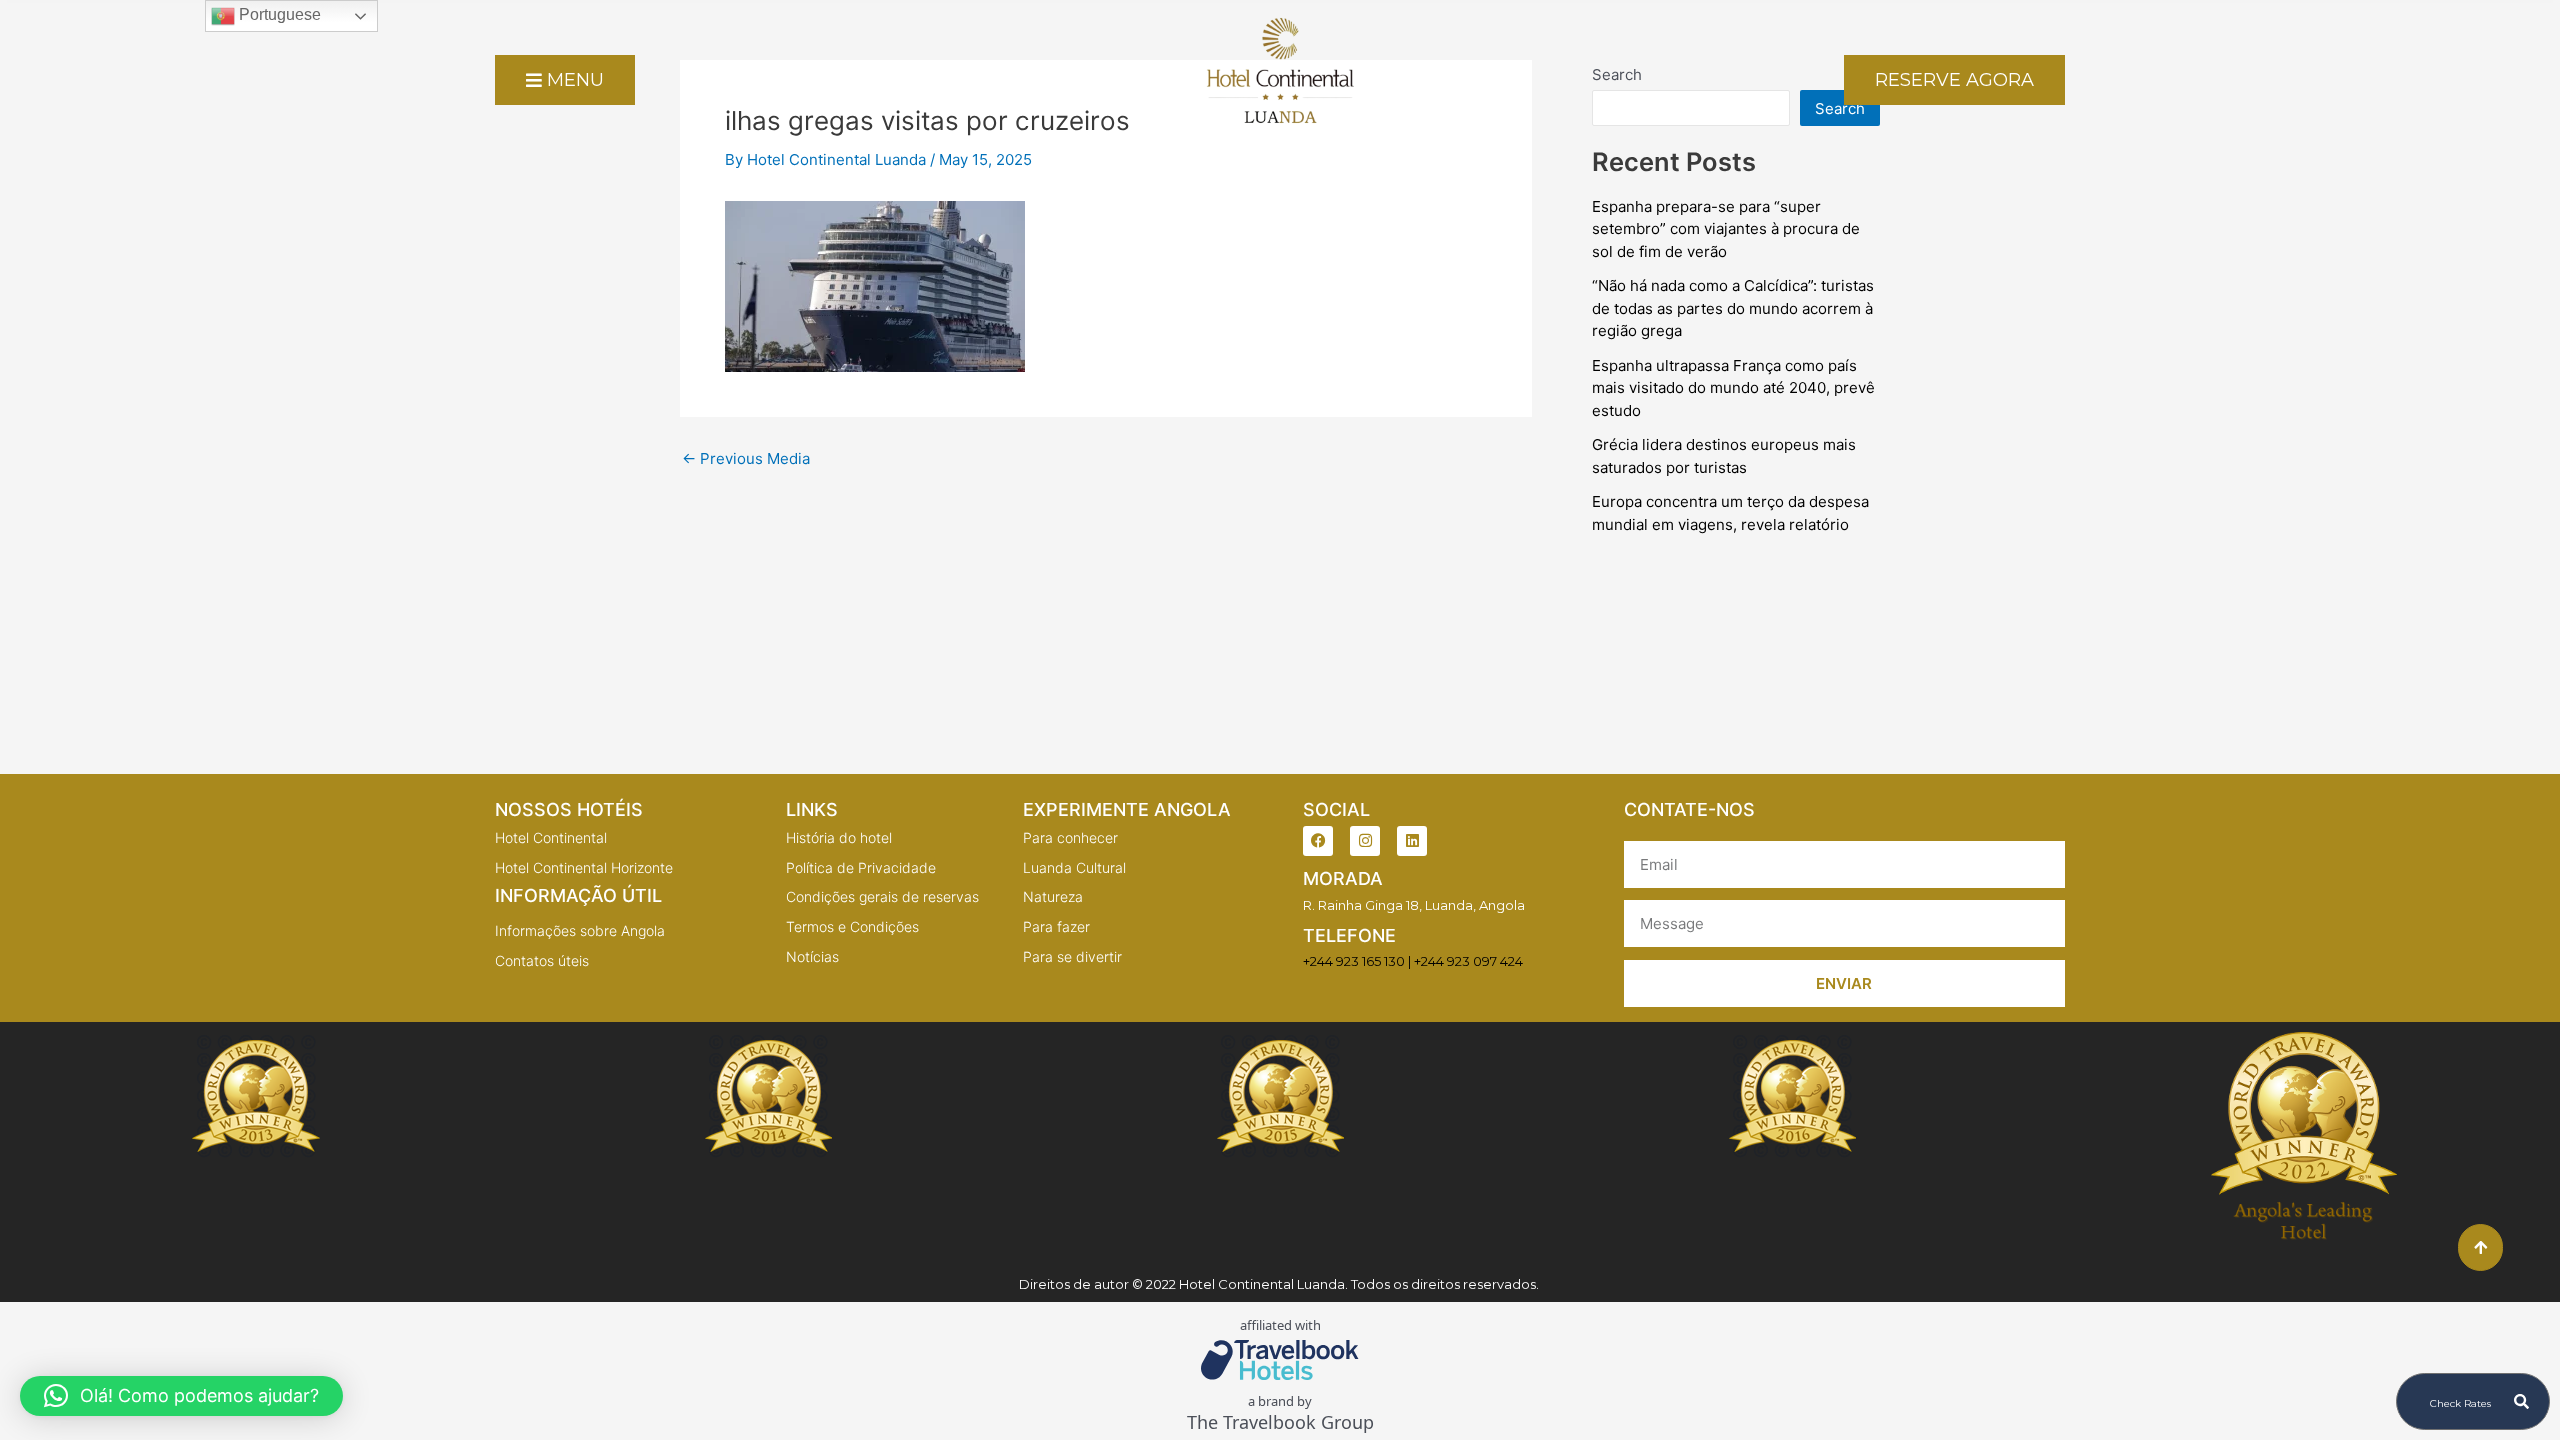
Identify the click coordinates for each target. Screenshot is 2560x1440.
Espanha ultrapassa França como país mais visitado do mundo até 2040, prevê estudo (1733, 388)
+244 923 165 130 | (1357, 961)
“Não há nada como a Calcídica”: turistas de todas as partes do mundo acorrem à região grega (1733, 308)
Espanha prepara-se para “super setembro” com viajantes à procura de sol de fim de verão (1726, 229)
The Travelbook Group (1280, 1422)
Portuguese (278, 14)
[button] (181, 1396)
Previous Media (746, 458)
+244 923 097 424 (1468, 961)
